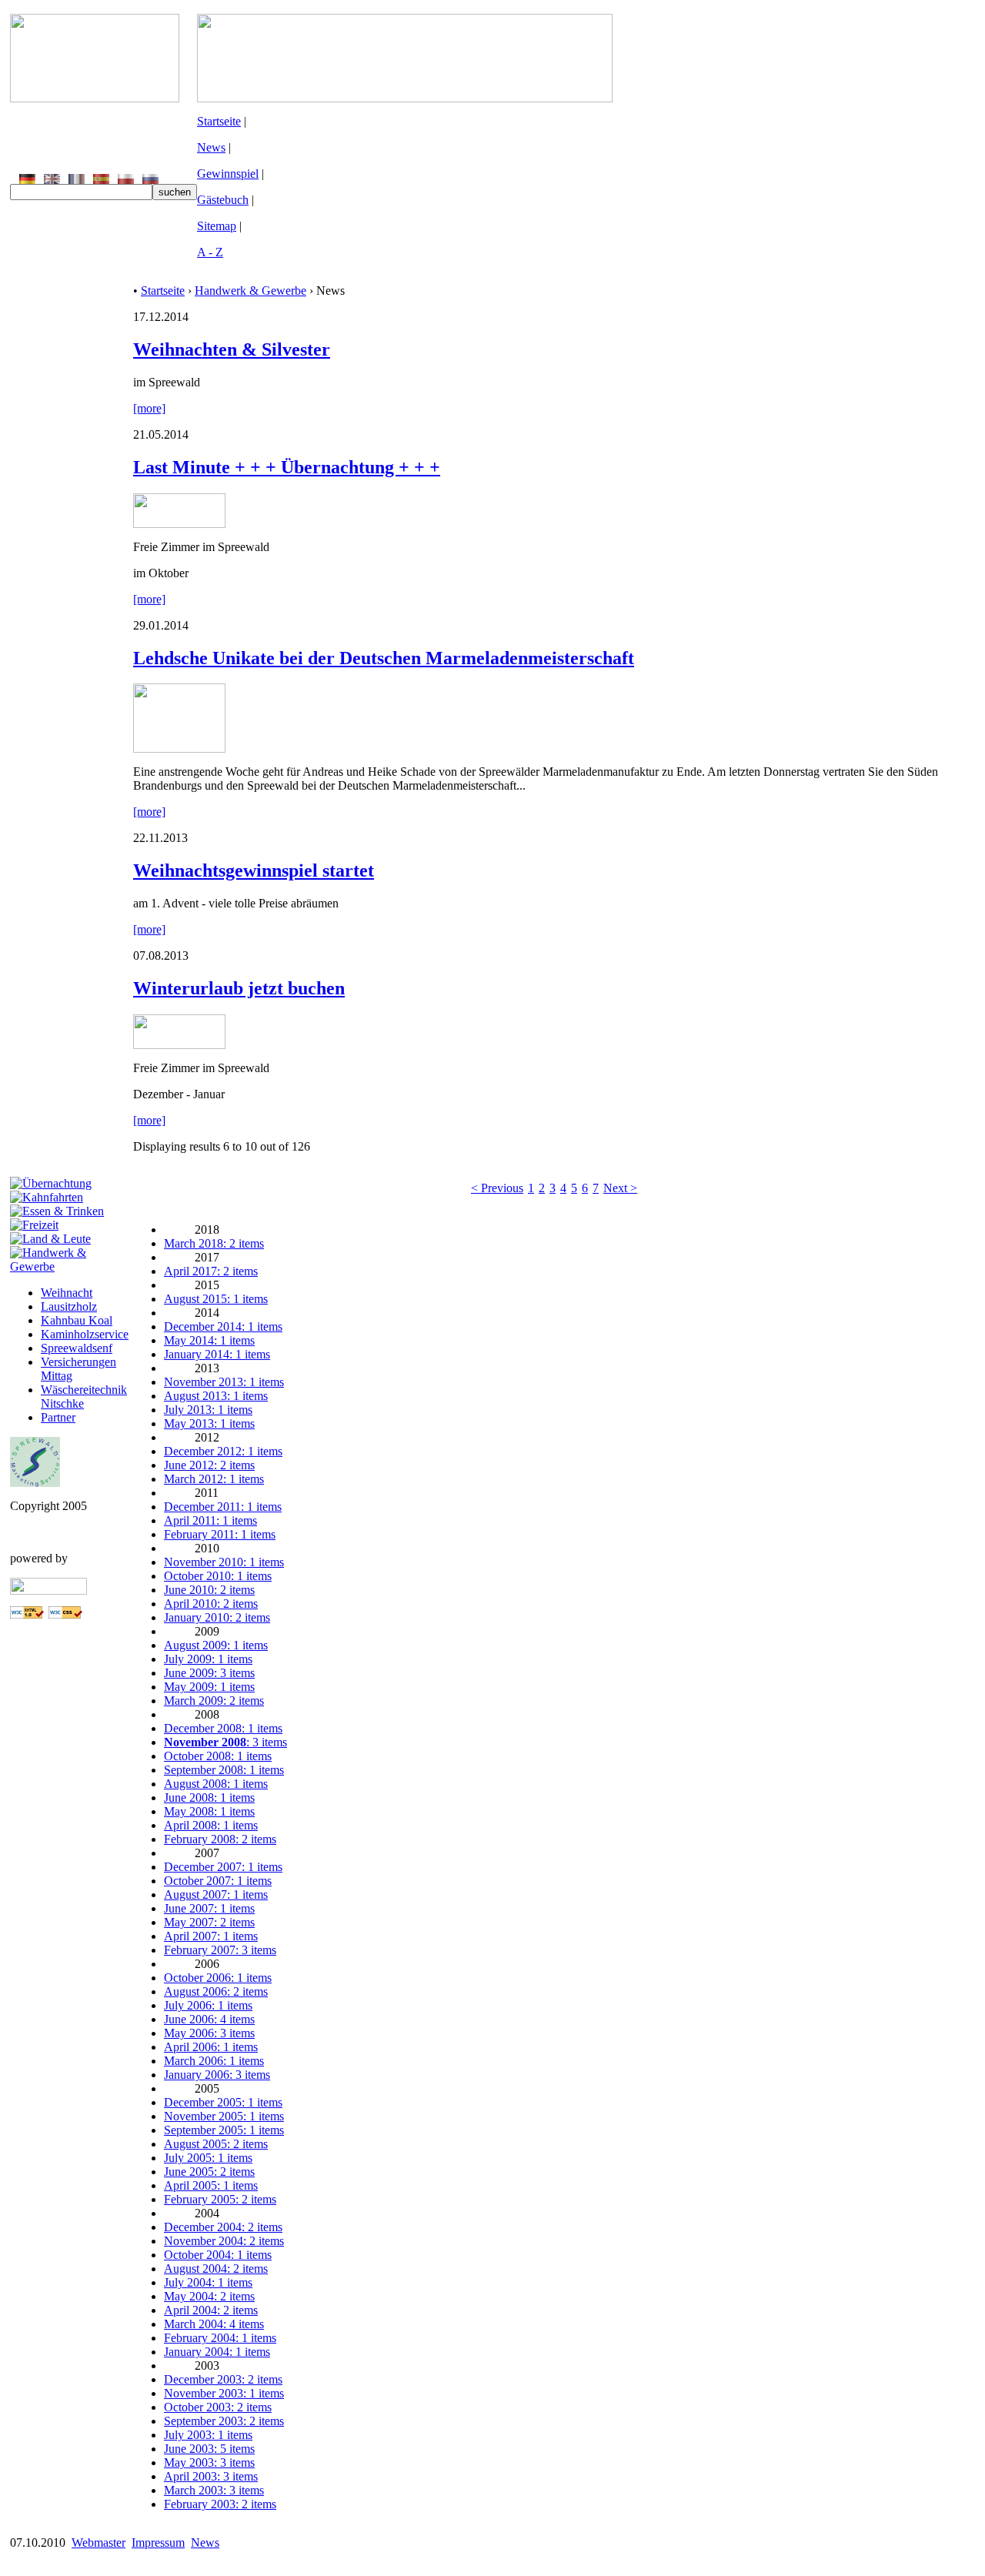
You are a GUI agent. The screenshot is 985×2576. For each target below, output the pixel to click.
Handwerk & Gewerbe (250, 291)
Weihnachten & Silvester (232, 349)
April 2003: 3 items (211, 2476)
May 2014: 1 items (209, 1340)
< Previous (497, 1188)
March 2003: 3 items (214, 2490)
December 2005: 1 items (223, 2102)
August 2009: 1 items (216, 1645)
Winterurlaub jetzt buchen (239, 988)
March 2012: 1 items (214, 1479)
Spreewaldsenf (77, 1348)
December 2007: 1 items (223, 1867)
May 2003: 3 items (209, 2462)
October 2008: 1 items (218, 1756)
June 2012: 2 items (209, 1465)
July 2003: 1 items (208, 2435)
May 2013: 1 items (209, 1423)
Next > (620, 1188)
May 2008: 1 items (209, 1811)
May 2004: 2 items (209, 2296)
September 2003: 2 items (224, 2421)
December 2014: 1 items (223, 1326)
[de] (27, 180)
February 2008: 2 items (220, 1839)
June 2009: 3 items (209, 1673)
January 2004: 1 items (217, 2352)
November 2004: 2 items (224, 2241)
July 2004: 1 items (208, 2282)
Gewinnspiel (228, 174)
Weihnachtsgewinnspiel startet (254, 870)
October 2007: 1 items (218, 1881)
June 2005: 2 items (209, 2172)
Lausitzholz (69, 1306)
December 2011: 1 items (223, 1507)
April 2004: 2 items (211, 2310)
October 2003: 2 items (218, 2407)
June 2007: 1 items (209, 1908)
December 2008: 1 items (223, 1728)
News (211, 147)
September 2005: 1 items (224, 2130)
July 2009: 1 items (208, 1659)
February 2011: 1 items (220, 1534)
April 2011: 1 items (210, 1520)
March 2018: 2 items (214, 1243)
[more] (149, 408)
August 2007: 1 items (216, 1894)
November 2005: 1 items (224, 2116)
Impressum (158, 2543)
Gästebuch (223, 200)
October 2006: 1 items (218, 1978)
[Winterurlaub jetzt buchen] (179, 1045)
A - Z (210, 252)
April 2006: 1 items (211, 2047)
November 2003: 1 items (224, 2393)
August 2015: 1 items (216, 1299)
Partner (58, 1417)
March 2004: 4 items (214, 2324)
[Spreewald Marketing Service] (35, 1483)
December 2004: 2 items (223, 2227)
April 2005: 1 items (211, 2185)
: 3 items (225, 1742)
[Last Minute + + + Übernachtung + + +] (179, 524)
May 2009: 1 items (209, 1687)
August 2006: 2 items (216, 1991)
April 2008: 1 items (211, 1825)
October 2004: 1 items (218, 2255)
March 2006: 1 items (214, 2061)
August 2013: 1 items (216, 1396)
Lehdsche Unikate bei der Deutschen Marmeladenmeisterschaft (384, 658)
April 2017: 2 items (211, 1271)
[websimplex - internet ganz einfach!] (48, 1590)
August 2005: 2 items (216, 2144)
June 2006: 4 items (209, 2019)
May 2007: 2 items (209, 1922)
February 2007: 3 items (220, 1950)
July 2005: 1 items (208, 2158)
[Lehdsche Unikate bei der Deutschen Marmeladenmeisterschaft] (179, 748)
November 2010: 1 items (224, 1562)
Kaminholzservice (85, 1334)
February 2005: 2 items (220, 2199)
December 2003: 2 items (223, 2379)
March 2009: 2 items (214, 1701)
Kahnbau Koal (77, 1320)
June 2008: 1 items (209, 1798)
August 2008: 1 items (216, 1784)
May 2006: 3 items (209, 2033)
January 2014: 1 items (217, 1354)
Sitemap (217, 226)
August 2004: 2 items (216, 2269)
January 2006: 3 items (217, 2075)
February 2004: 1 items (220, 2338)
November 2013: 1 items (224, 1382)
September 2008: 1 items (224, 1770)
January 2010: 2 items (217, 1617)
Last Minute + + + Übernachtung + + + (287, 467)
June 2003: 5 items (209, 2449)
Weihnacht (67, 1293)
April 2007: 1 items (211, 1936)
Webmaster (98, 2543)
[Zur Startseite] (95, 98)
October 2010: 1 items (218, 1576)
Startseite (219, 121)
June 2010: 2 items (209, 1590)
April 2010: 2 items (211, 1604)
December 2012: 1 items (223, 1451)
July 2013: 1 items (208, 1410)
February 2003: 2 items (220, 2504)
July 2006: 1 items (208, 2005)
